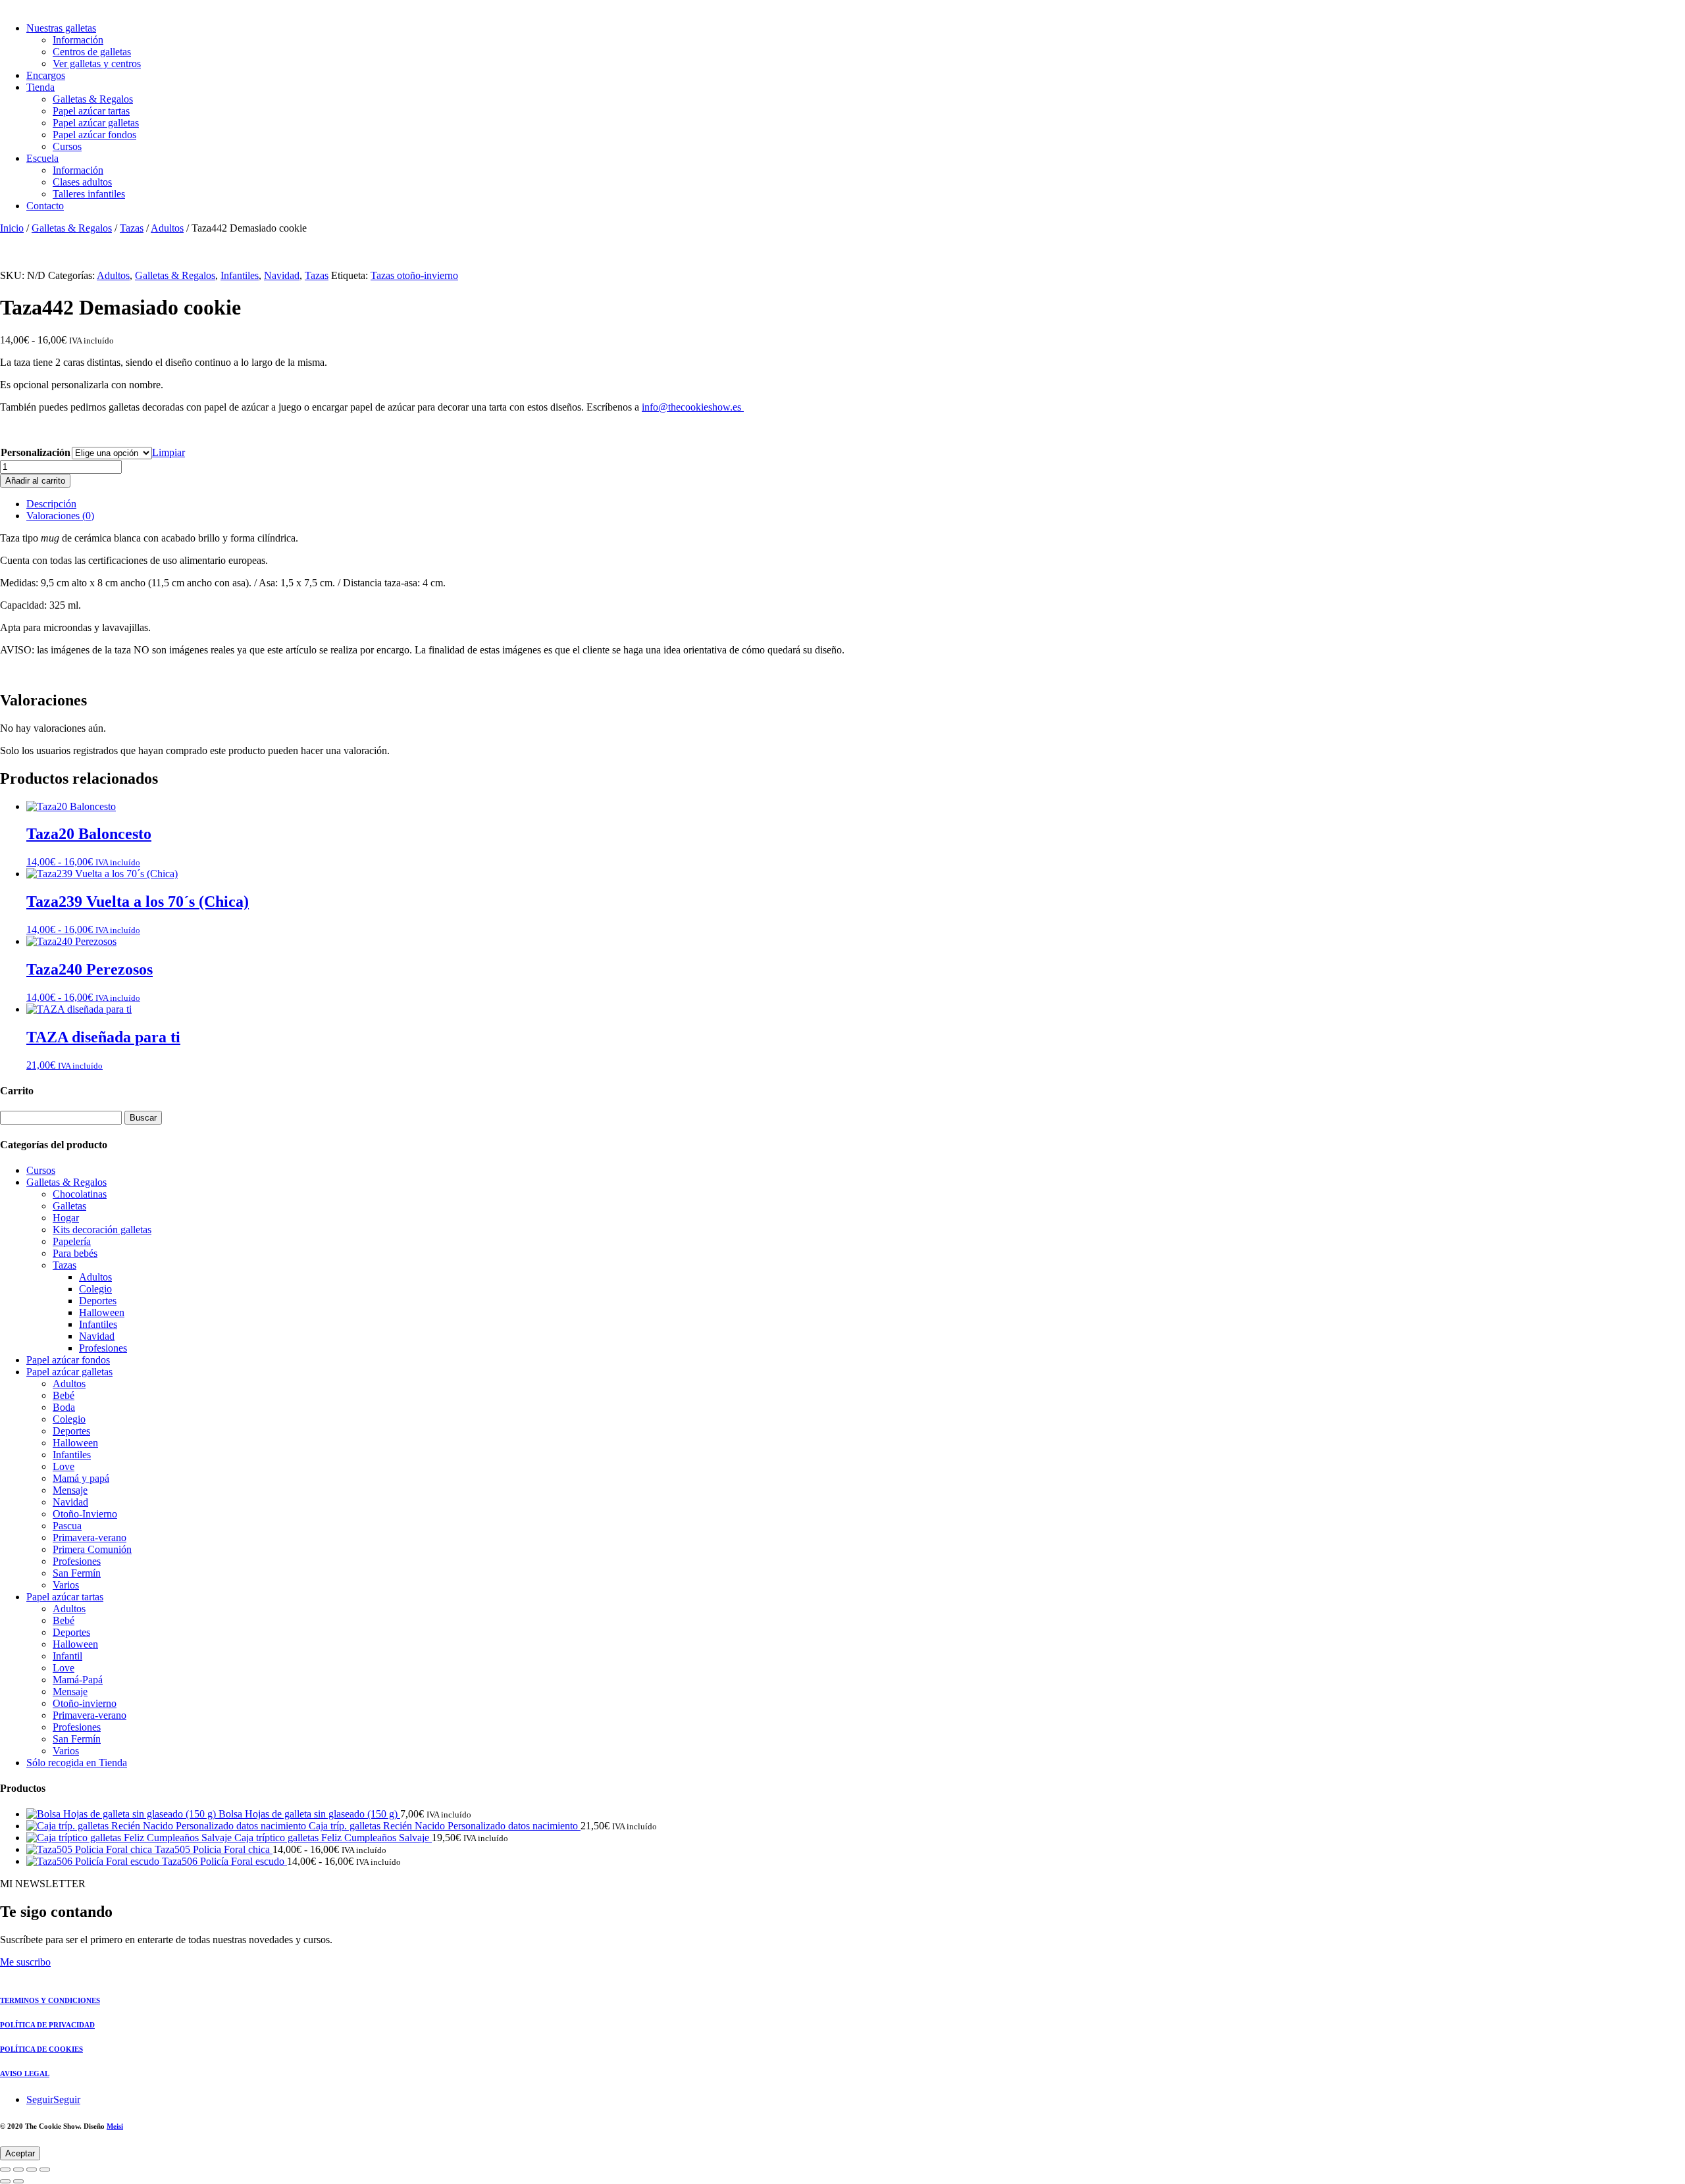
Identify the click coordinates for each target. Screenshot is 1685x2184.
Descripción (51, 504)
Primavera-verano (90, 1537)
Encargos (46, 75)
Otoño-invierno (85, 1703)
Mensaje (70, 1490)
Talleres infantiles (89, 194)
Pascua (67, 1526)
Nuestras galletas (61, 28)
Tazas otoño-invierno (414, 275)
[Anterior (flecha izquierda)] (5, 2181)
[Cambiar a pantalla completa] (18, 2170)
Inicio (12, 228)
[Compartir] (32, 2170)
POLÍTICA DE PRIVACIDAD (47, 2025)
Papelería (72, 1241)
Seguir (67, 2099)
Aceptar (20, 2153)
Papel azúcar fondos (94, 135)
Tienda (40, 87)
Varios (66, 1585)
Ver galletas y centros (97, 63)
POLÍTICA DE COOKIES (41, 2049)
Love (64, 1466)
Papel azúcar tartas (91, 111)
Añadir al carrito (35, 481)
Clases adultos (82, 182)
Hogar (66, 1218)
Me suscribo (25, 1962)
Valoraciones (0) (60, 516)
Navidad (282, 275)
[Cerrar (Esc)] (45, 2170)
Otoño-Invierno (85, 1514)
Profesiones (103, 1348)
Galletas (69, 1206)
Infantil (67, 1656)
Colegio (95, 1289)
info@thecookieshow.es (693, 407)
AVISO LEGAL (25, 2073)
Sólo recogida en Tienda (77, 1763)
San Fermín (77, 1573)
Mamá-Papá (78, 1680)
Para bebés (75, 1253)
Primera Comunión (92, 1549)
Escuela (42, 158)
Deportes (98, 1301)
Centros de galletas (92, 52)
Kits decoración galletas (102, 1230)
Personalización (36, 452)
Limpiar (168, 452)
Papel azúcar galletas (96, 123)
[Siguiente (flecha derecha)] (18, 2181)
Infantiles (240, 275)
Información (78, 40)
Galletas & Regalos (93, 99)
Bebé (64, 1395)
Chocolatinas (80, 1194)
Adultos (167, 228)
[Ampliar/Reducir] (5, 2170)
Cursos (67, 146)
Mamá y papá (81, 1478)
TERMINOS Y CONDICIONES (50, 2000)
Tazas (132, 228)
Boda (64, 1407)
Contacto (45, 206)
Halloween (102, 1312)
